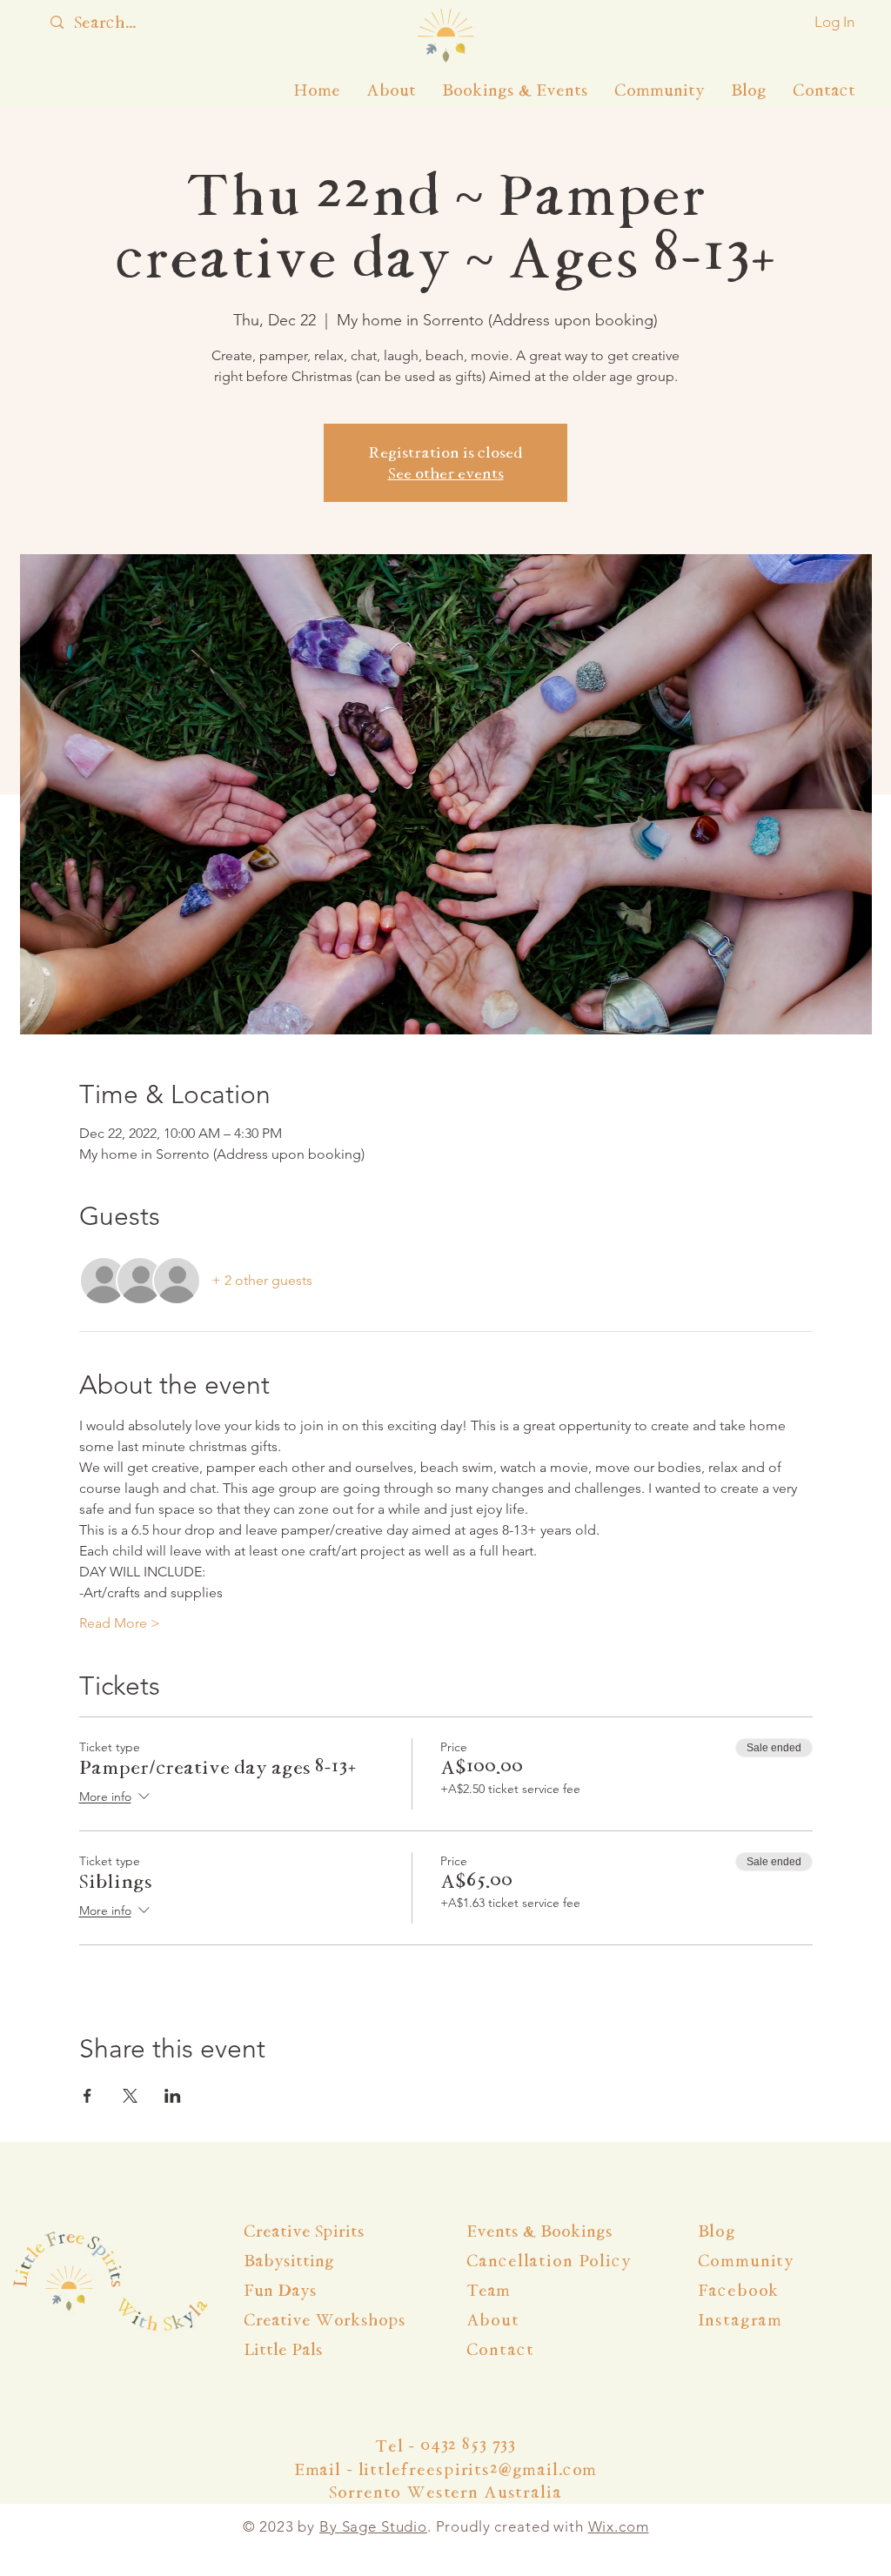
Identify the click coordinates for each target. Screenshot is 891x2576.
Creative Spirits (304, 2231)
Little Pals (283, 2349)
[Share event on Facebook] (87, 2096)
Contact (500, 2349)
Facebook (739, 2290)
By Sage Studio (373, 2526)
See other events (446, 473)
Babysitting (289, 2261)
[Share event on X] (130, 2096)
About (496, 2320)
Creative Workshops (325, 2320)
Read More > (120, 1623)
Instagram (740, 2320)
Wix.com (619, 2526)
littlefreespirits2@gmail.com (478, 2469)
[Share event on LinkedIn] (173, 2096)
